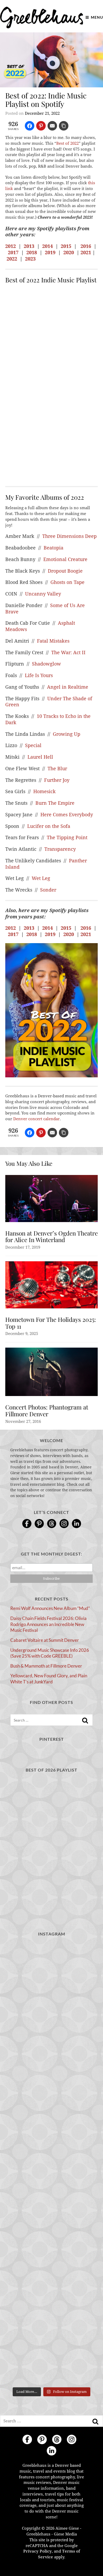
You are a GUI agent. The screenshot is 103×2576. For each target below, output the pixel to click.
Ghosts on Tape (67, 582)
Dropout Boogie (65, 571)
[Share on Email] (53, 126)
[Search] (85, 1720)
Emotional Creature (65, 559)
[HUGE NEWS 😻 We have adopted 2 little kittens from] (51, 2114)
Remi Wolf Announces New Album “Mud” (50, 1608)
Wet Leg (41, 878)
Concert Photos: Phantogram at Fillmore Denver (47, 1410)
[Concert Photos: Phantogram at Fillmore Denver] (51, 1372)
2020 (69, 252)
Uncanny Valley (43, 594)
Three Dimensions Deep (69, 536)
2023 (30, 259)
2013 (29, 246)
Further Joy (57, 780)
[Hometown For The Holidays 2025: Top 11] (51, 1285)
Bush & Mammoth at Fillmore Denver (46, 1666)
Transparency (60, 849)
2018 (32, 252)
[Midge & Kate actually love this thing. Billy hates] (51, 2016)
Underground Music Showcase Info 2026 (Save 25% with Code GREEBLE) (50, 1653)
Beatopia (53, 548)
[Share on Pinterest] (41, 126)
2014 (48, 246)
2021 (86, 252)
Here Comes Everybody (67, 815)
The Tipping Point (67, 837)
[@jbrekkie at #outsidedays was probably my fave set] (51, 2262)
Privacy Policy (38, 2551)
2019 (50, 252)
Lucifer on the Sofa (49, 826)
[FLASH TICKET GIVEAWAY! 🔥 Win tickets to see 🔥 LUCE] (51, 2360)
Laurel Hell (40, 757)
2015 (66, 246)
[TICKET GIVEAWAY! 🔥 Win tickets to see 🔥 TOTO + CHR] (51, 2212)
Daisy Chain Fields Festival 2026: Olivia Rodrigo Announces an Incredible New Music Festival (48, 1624)
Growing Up (67, 734)
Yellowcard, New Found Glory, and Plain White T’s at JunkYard (49, 1679)
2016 (86, 246)
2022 (12, 259)
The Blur (57, 769)
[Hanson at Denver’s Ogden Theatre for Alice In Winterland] (51, 1199)
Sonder (48, 890)
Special (33, 745)
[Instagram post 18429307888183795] (51, 2065)
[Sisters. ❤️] (51, 1967)
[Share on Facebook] (30, 126)
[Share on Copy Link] (64, 126)
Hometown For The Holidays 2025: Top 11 (51, 1323)
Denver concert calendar (36, 1119)
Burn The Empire (55, 803)
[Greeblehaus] (42, 17)
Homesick (45, 791)
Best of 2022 (67, 143)
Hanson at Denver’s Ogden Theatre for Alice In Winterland (51, 1237)
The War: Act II (68, 652)
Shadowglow (47, 664)
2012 (11, 246)
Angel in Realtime (68, 687)
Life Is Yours (39, 675)
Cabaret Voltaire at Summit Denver (45, 1640)
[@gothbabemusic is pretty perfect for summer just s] (51, 2164)
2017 (13, 252)
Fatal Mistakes (53, 641)
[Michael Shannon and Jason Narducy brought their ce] (51, 2311)
